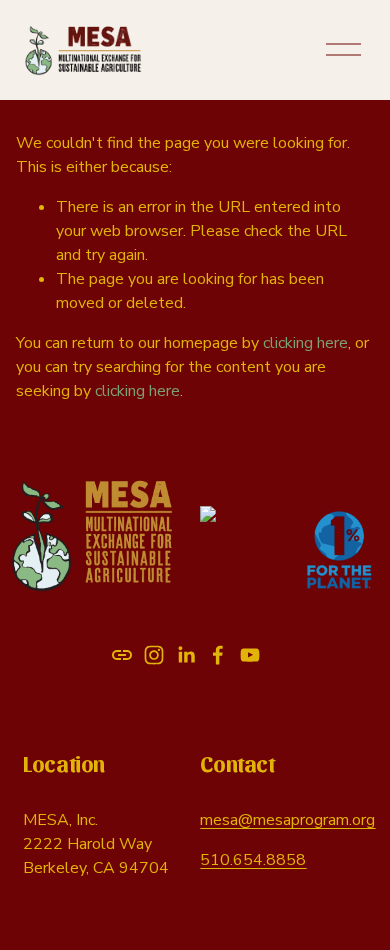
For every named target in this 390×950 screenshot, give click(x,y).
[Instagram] (154, 655)
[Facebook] (218, 655)
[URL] (122, 655)
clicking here (305, 343)
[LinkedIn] (186, 655)
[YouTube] (250, 655)
